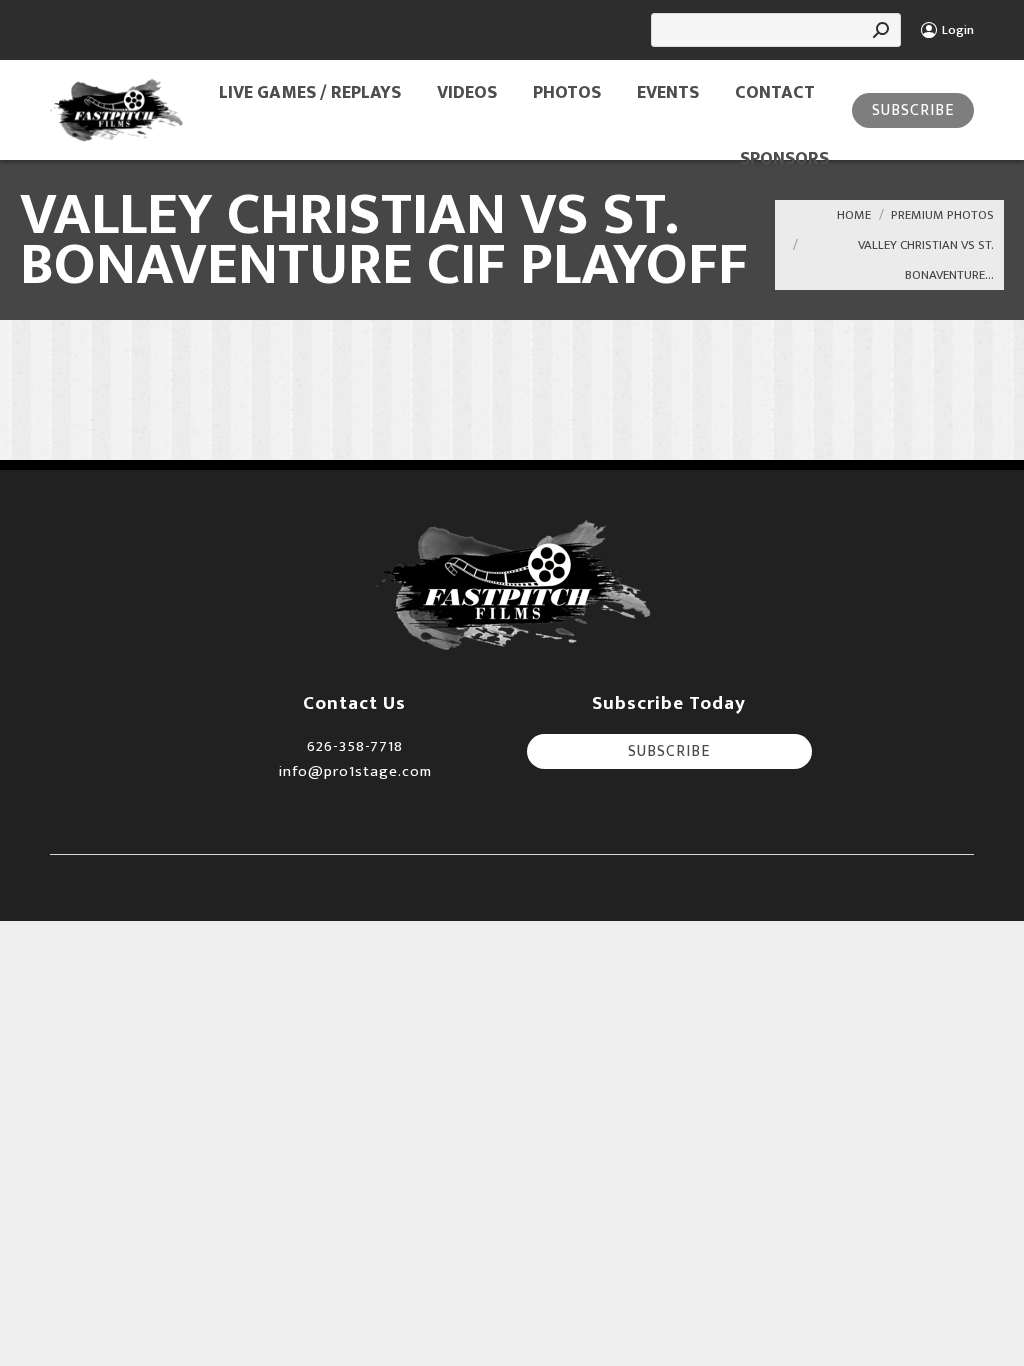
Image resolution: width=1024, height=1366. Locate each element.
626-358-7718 (355, 746)
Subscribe (913, 110)
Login (958, 30)
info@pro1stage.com (355, 771)
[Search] (881, 30)
